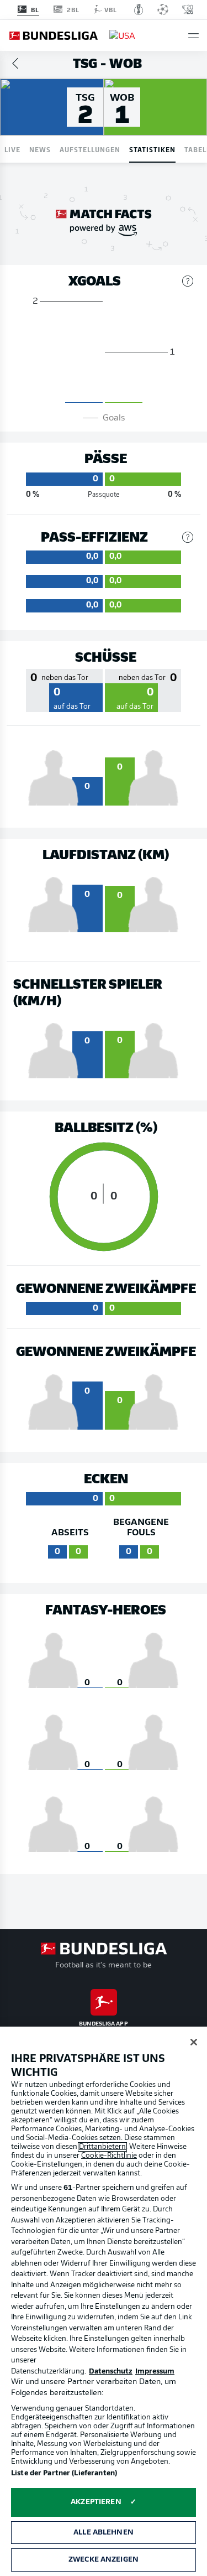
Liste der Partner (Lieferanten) (64, 2473)
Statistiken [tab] (152, 149)
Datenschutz (111, 2372)
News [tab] (40, 149)
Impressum (155, 2372)
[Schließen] (194, 2042)
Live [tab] (12, 149)
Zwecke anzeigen (104, 2560)
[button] (193, 36)
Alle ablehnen (104, 2533)
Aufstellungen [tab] (90, 149)
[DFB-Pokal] (139, 9)
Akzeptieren (96, 2502)
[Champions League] (163, 9)
